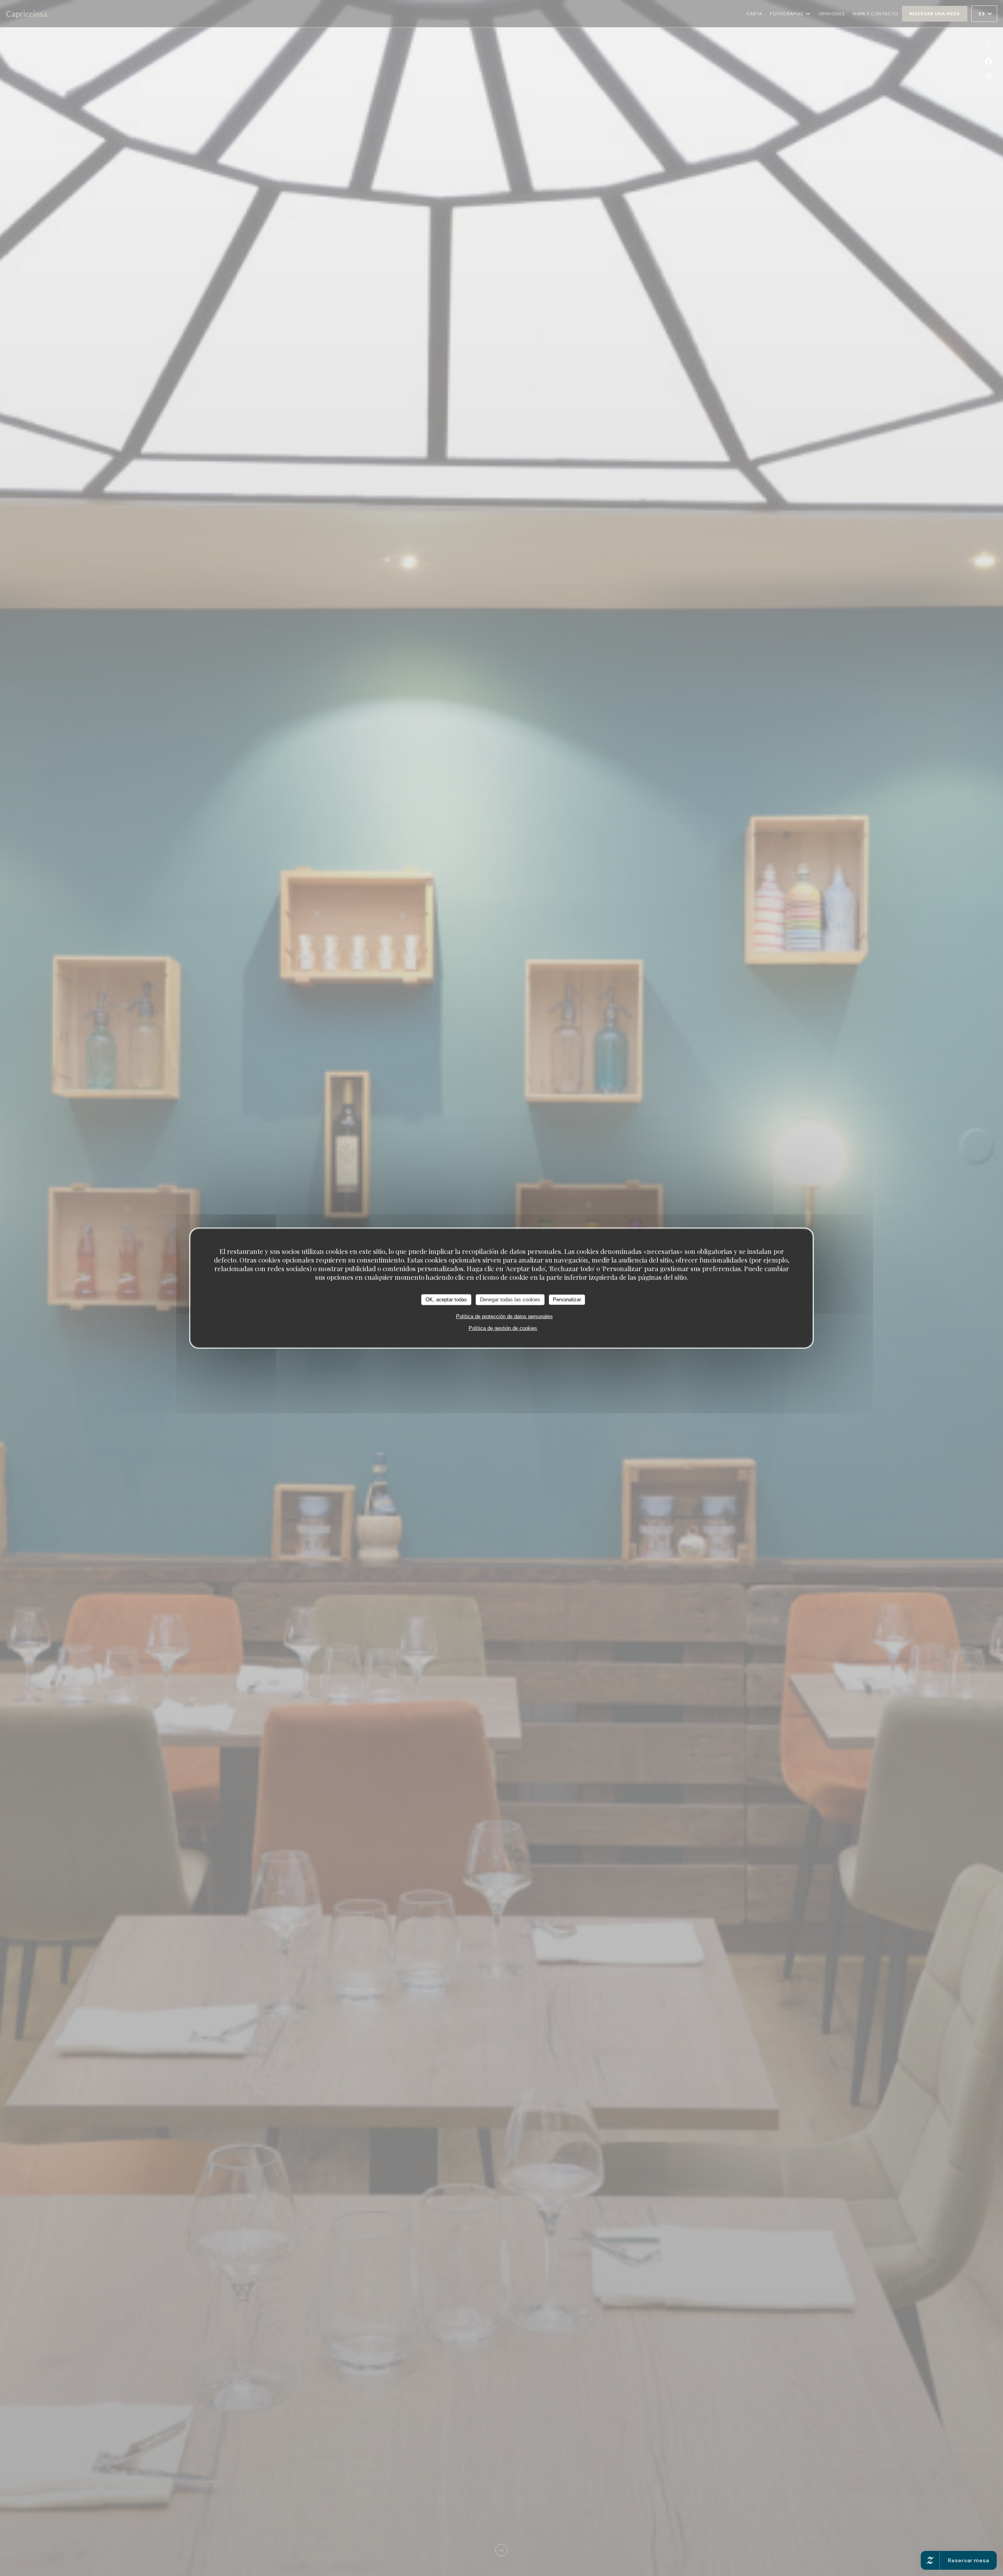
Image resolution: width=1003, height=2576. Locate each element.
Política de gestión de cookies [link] (503, 1328)
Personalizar (567, 1300)
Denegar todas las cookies (510, 1300)
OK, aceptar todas (446, 1300)
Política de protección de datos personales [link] (504, 1316)
